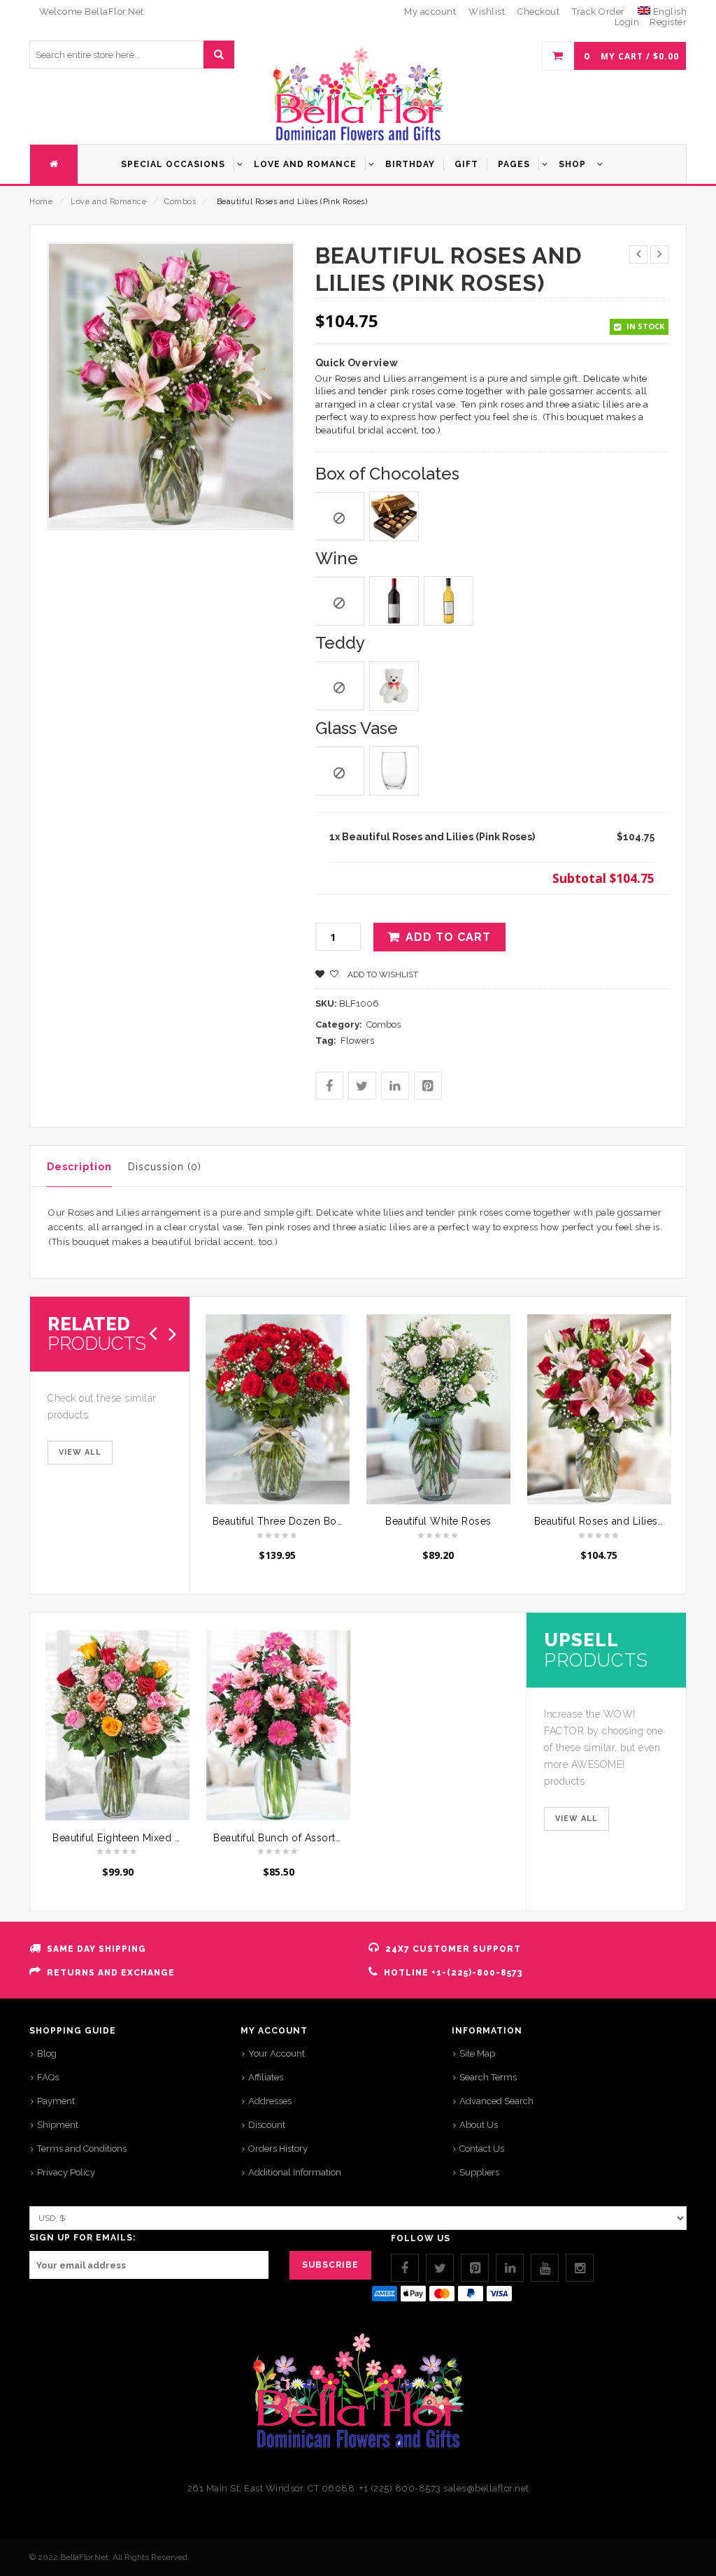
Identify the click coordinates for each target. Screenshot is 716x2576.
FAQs (48, 2077)
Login (627, 22)
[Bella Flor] (358, 95)
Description (79, 1167)
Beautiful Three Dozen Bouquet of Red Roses (323, 1521)
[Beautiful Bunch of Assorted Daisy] (278, 1725)
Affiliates (266, 2077)
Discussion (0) (165, 1167)
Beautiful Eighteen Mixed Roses (128, 1838)
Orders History (278, 2149)
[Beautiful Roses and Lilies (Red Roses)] (599, 1409)
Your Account (277, 2053)
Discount (267, 2125)
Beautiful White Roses (438, 1521)
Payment (56, 2101)
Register (668, 22)
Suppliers (479, 2172)
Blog (47, 2053)
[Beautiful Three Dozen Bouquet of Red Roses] (278, 1409)
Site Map (477, 2053)
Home (41, 202)
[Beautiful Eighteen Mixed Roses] (117, 1725)
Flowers (357, 1041)
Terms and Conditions (82, 2149)
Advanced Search (496, 2101)
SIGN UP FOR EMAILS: (83, 2238)
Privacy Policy (66, 2172)
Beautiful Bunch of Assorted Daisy (295, 1838)
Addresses (270, 2101)
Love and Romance (108, 202)
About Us (479, 2125)
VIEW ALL (80, 1452)
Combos (180, 202)
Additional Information (295, 2172)
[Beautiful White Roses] (438, 1409)
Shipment (58, 2125)
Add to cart (448, 937)
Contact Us (482, 2149)
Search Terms (488, 2077)
